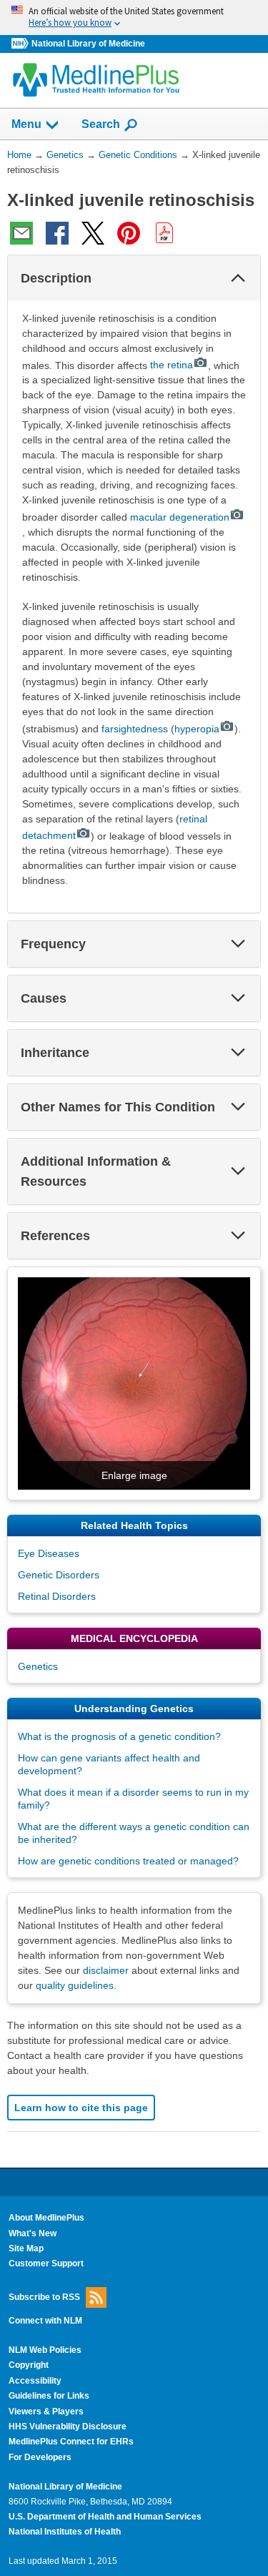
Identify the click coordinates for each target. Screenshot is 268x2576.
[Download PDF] (164, 233)
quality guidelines (75, 1985)
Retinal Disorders (57, 1596)
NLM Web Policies (45, 2350)
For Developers (40, 2457)
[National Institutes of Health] (21, 44)
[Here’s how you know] (134, 18)
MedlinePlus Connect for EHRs (71, 2442)
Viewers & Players (46, 2412)
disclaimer (106, 1970)
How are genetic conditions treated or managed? (128, 1861)
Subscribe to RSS (44, 2296)
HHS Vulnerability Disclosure (68, 2427)
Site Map (26, 2248)
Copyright (29, 2365)
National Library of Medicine (88, 44)
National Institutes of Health (65, 2532)
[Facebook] (57, 233)
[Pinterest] (129, 233)
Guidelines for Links (49, 2396)
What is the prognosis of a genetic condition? (119, 1736)
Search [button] (101, 124)
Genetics (38, 1666)
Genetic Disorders (59, 1575)
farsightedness (135, 729)
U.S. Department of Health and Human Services (105, 2517)
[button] (238, 278)
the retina (172, 365)
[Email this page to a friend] (21, 233)
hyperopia (197, 729)
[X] (93, 233)
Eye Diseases (49, 1553)
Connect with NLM (45, 2321)
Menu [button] (26, 124)
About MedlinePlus (46, 2218)
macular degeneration (180, 517)
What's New (33, 2233)
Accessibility (35, 2381)
